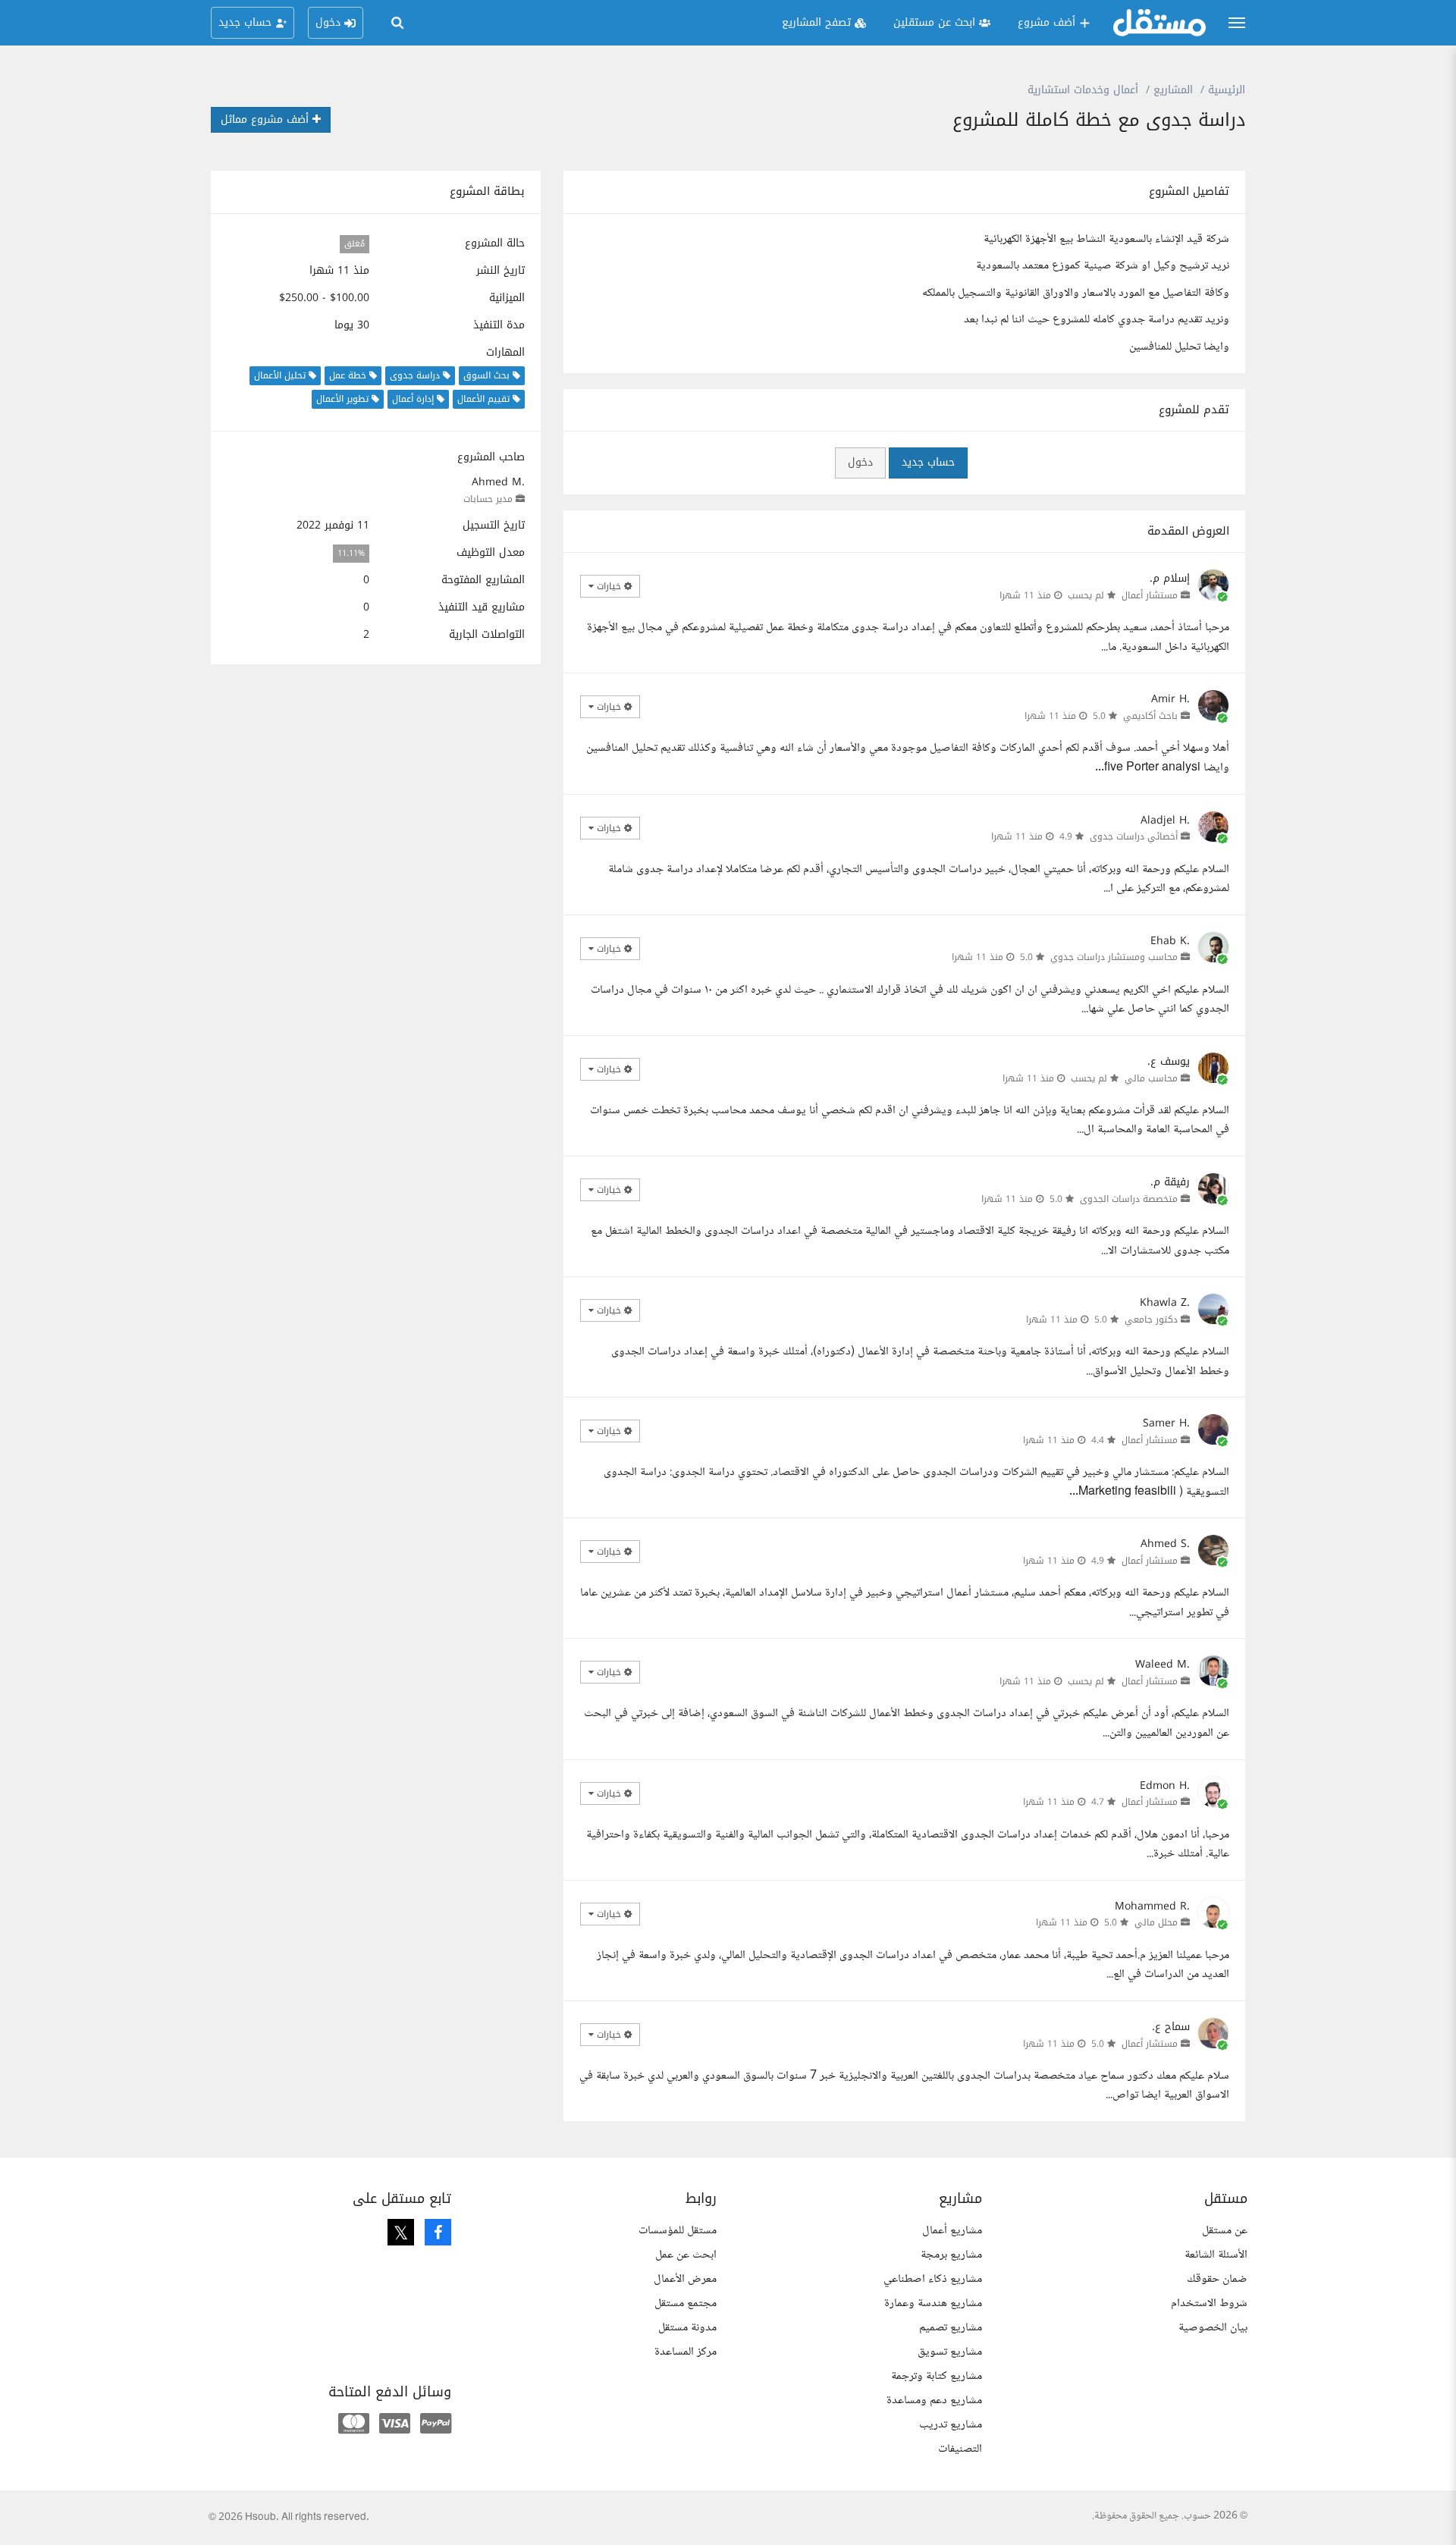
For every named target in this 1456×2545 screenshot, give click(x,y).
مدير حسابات (488, 499)
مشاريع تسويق (950, 2352)
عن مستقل (1225, 2231)
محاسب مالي (1151, 1078)
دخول (860, 462)
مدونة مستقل (687, 2328)
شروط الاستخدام (1209, 2303)
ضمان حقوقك (1217, 2279)
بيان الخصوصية (1213, 2328)
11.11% (351, 553)
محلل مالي (1156, 1922)
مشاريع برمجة (951, 2255)
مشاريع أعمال (952, 2231)
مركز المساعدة (686, 2352)
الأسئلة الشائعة (1216, 2255)
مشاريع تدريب (951, 2425)
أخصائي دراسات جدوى (1134, 836)
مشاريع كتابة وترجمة (937, 2376)
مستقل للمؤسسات (678, 2231)
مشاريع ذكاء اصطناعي (933, 2279)
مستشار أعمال (1150, 595)
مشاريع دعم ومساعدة (934, 2401)
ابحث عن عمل (686, 2255)
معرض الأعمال (685, 2279)
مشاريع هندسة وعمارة (933, 2303)
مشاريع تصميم (951, 2328)
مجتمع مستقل (686, 2303)
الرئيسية (1227, 90)
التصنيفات (960, 2449)
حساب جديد (928, 462)
